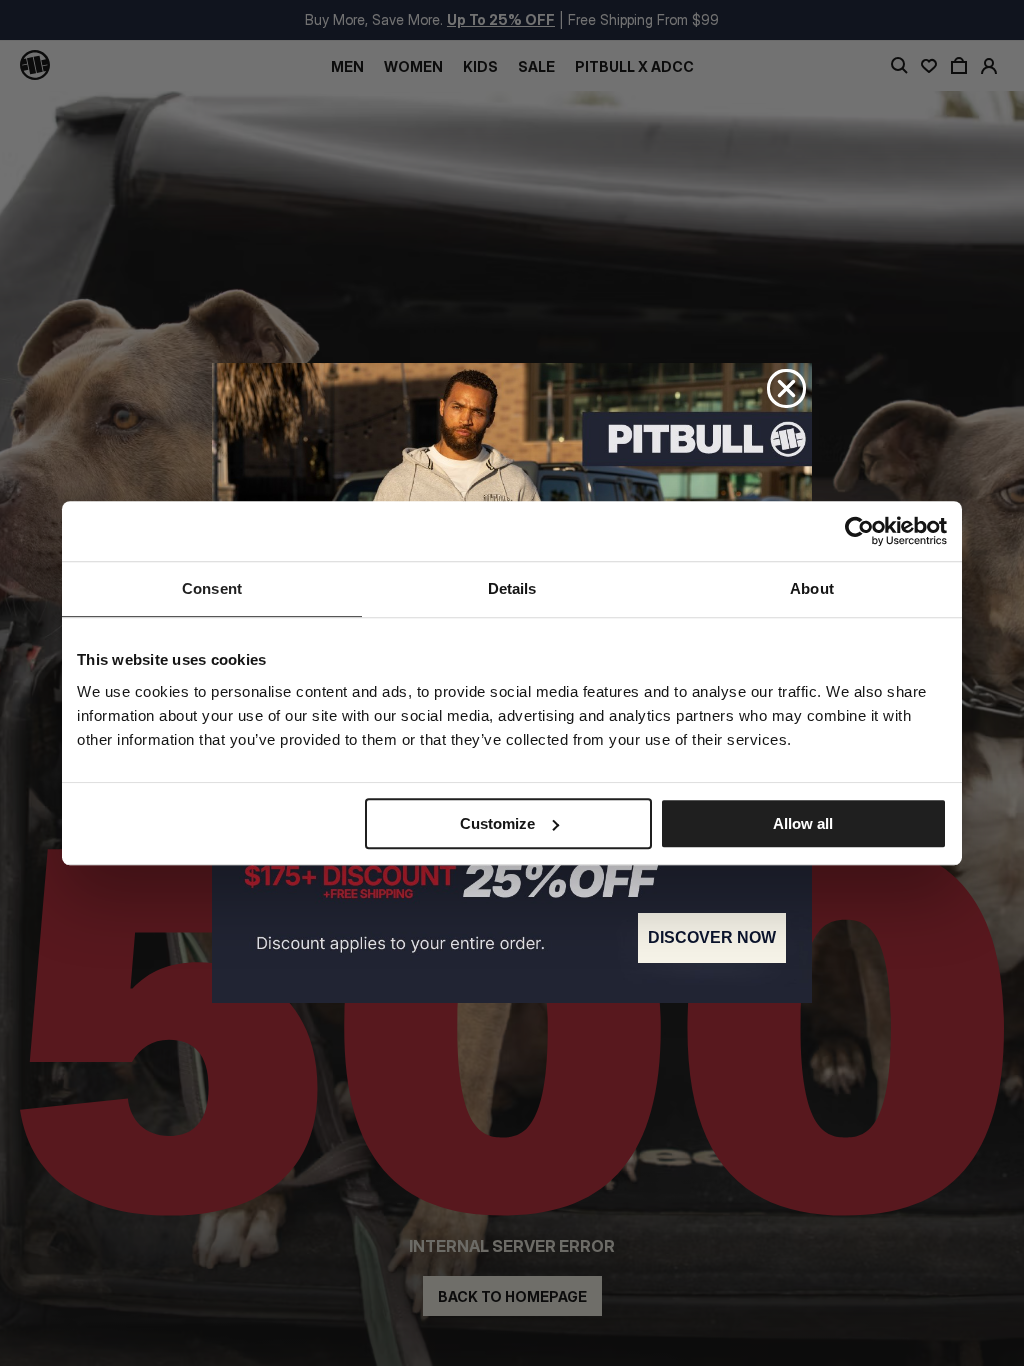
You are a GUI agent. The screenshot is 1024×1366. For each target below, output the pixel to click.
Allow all (803, 823)
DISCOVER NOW (712, 937)
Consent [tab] (212, 588)
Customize (497, 823)
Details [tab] (512, 588)
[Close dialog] (786, 388)
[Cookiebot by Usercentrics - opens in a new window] (859, 531)
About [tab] (812, 588)
